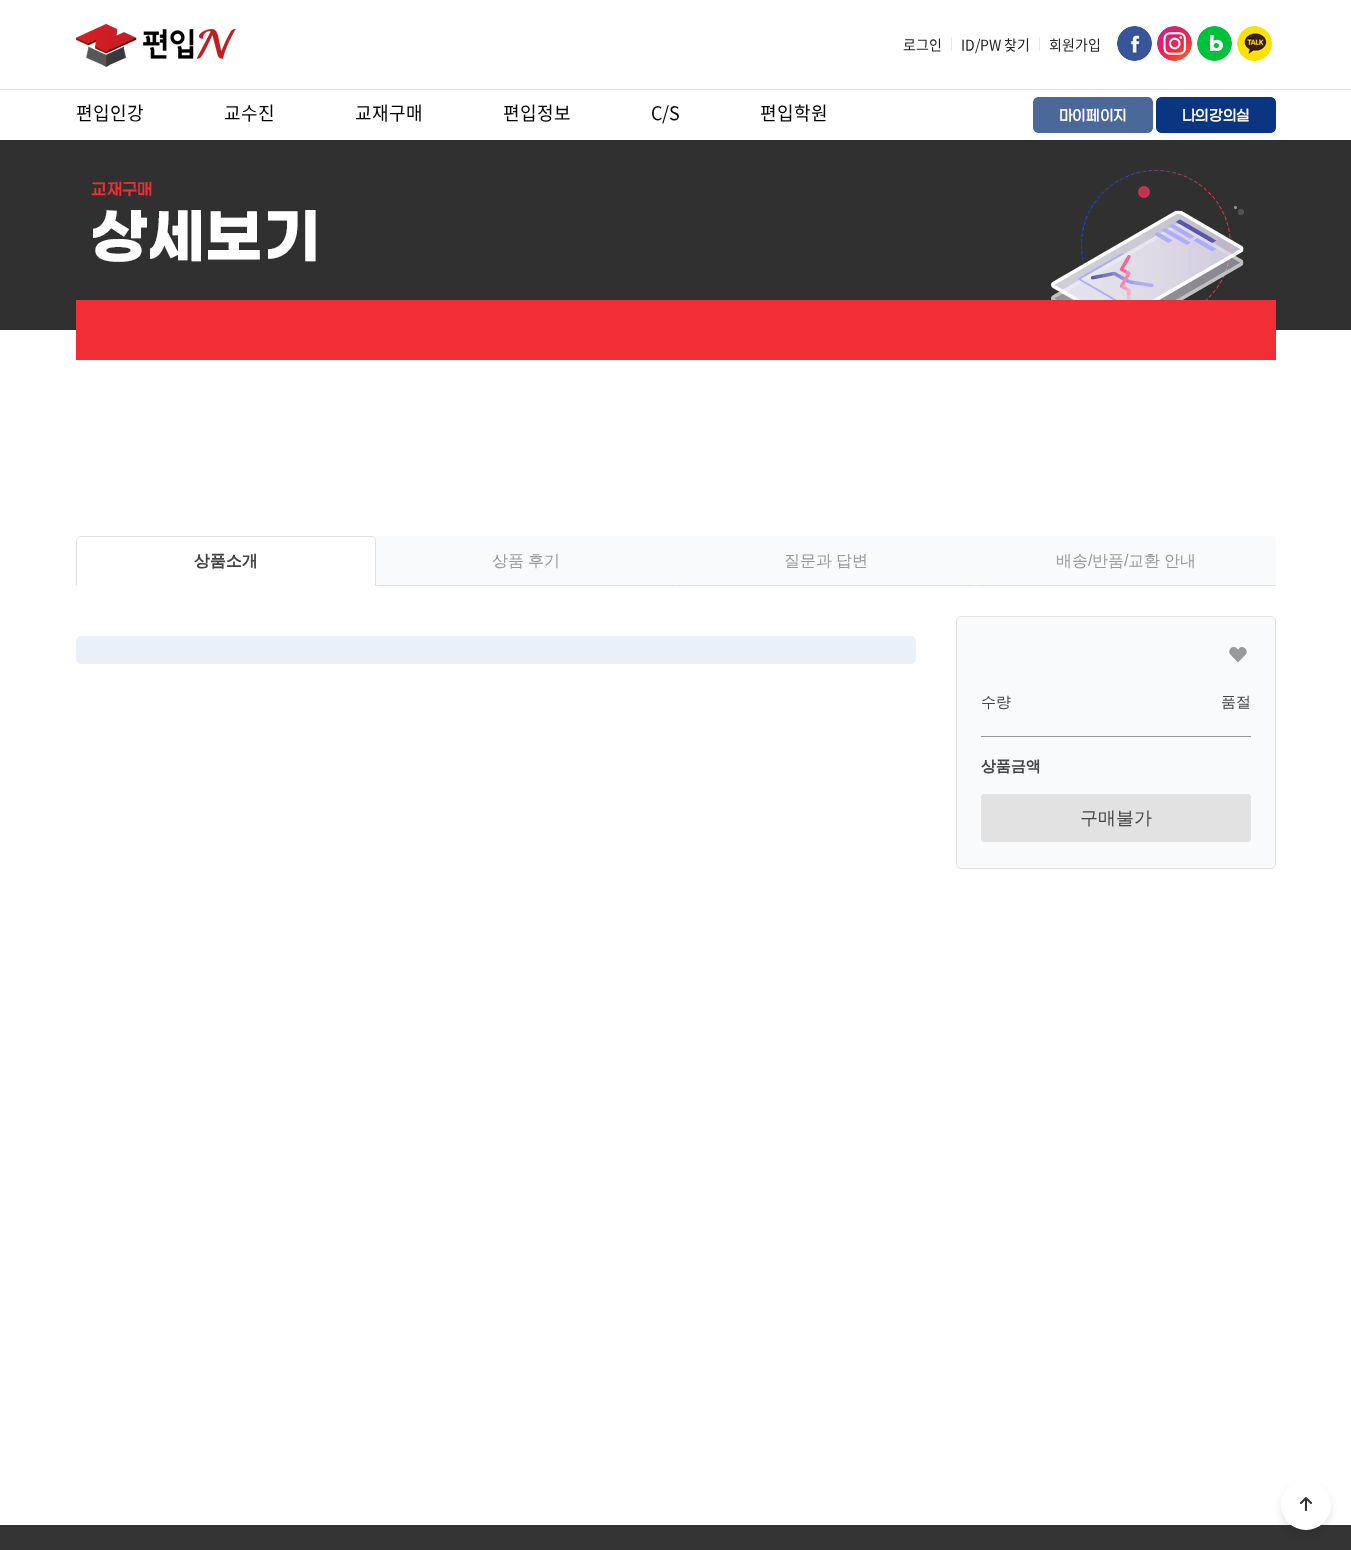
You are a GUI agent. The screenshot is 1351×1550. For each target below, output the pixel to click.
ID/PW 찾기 (995, 44)
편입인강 (110, 112)
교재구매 (389, 112)
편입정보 (537, 112)
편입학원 (794, 112)
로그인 (922, 44)
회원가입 (1075, 44)
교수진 (249, 112)
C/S (665, 112)
